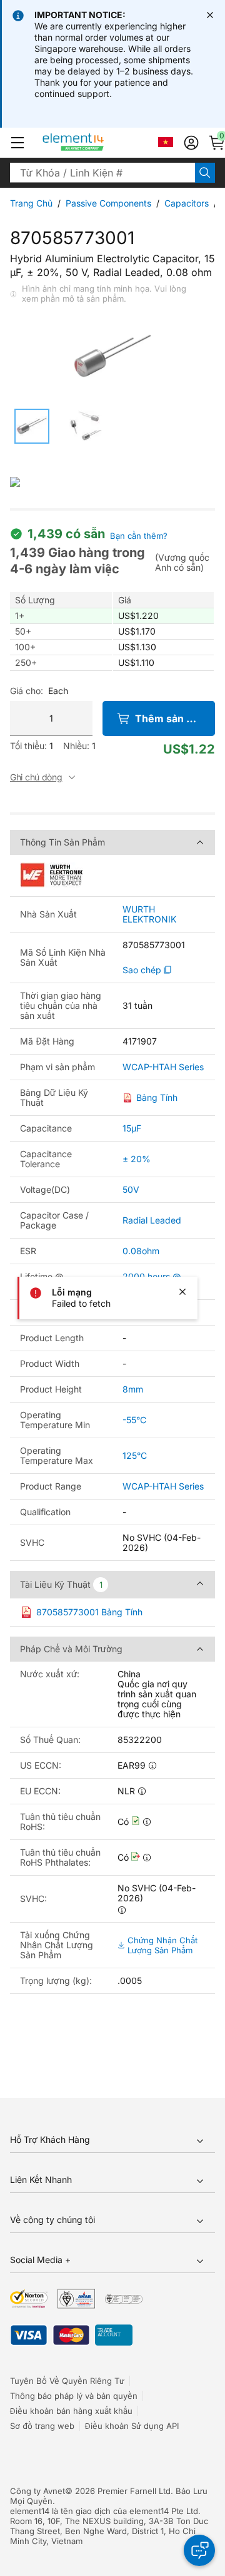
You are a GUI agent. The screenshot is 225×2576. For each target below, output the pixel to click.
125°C (135, 1455)
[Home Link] (97, 143)
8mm (133, 1389)
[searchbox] (102, 173)
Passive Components (108, 203)
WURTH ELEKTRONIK (149, 914)
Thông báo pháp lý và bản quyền (74, 2396)
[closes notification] (210, 15)
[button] (17, 143)
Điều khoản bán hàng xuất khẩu (71, 2411)
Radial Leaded (152, 1220)
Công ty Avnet (37, 2491)
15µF (132, 1128)
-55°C (134, 1420)
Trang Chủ (31, 203)
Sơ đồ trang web (42, 2426)
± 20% (137, 1159)
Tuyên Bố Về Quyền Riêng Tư (67, 2381)
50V (131, 1189)
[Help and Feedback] (199, 2550)
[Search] (205, 173)
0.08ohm (141, 1251)
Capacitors (187, 203)
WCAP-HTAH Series (163, 1067)
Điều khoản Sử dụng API (132, 2426)
